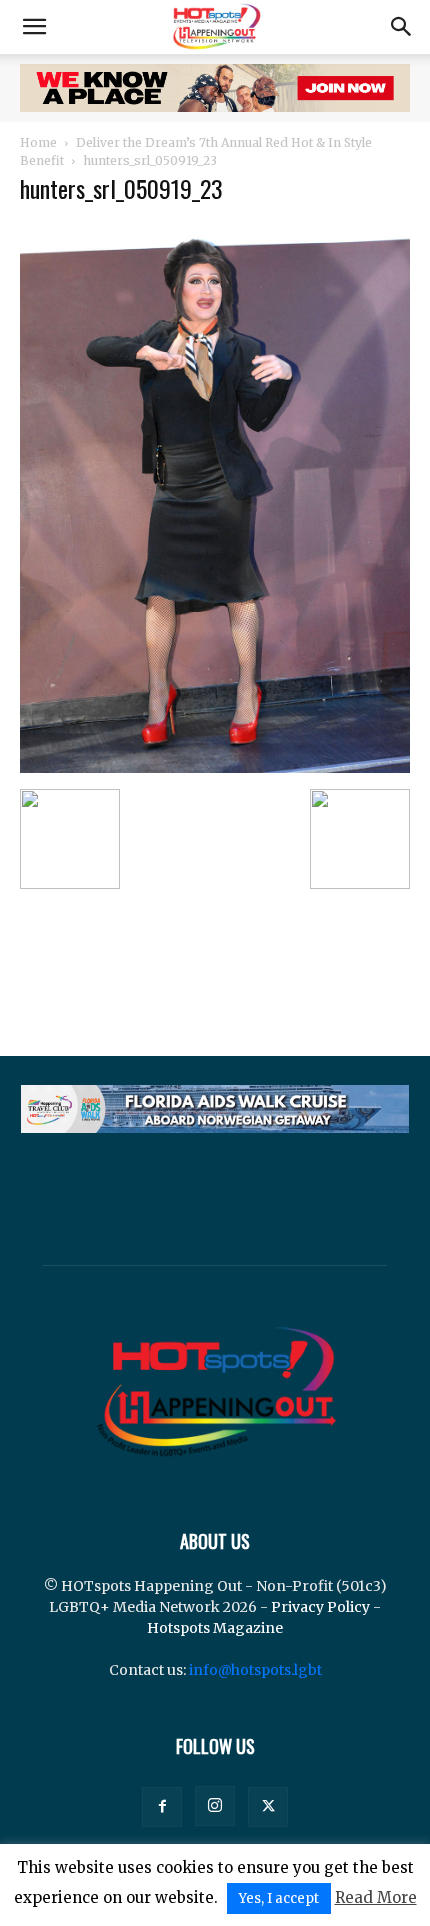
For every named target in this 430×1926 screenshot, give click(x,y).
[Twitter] (268, 1807)
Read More (376, 1897)
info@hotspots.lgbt (255, 1670)
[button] (34, 27)
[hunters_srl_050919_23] (215, 768)
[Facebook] (162, 1807)
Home (38, 142)
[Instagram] (215, 1806)
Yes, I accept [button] (279, 1898)
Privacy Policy (320, 1607)
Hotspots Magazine (215, 1628)
